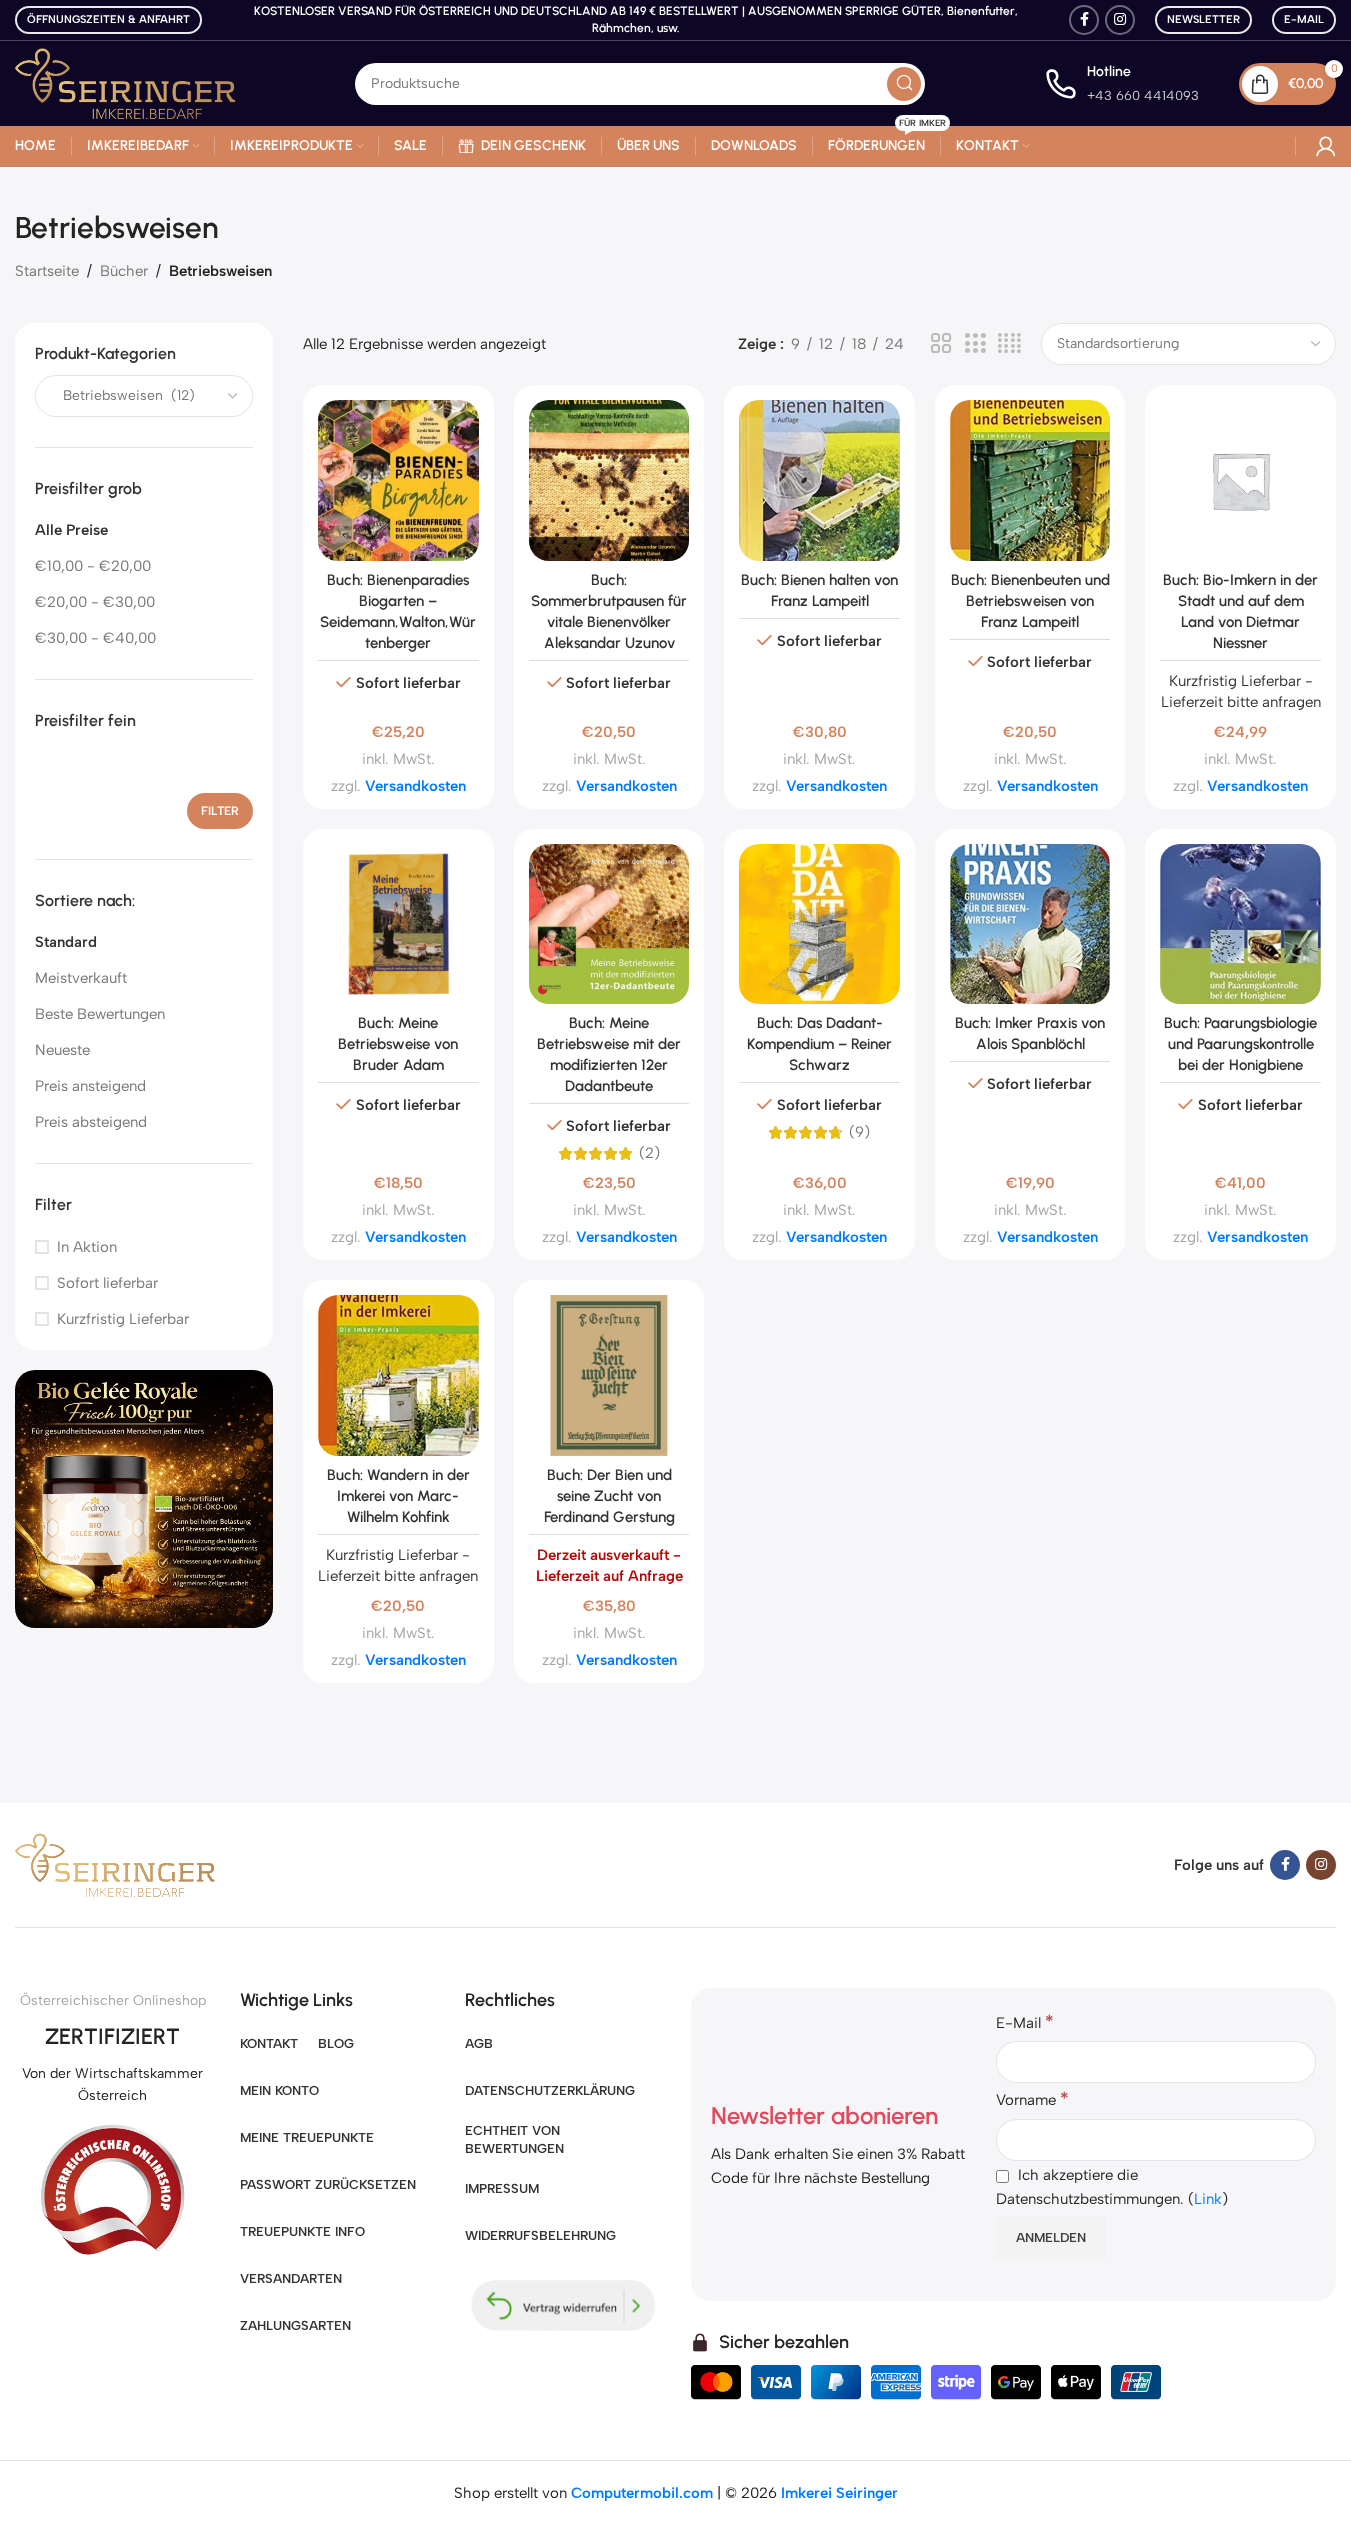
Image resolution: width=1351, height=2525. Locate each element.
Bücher (124, 271)
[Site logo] (125, 82)
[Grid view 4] (1009, 344)
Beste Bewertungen (100, 1015)
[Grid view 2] (941, 344)
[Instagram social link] (1120, 20)
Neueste (62, 1051)
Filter (220, 811)
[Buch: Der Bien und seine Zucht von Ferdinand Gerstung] (609, 1375)
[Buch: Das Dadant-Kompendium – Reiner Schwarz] (819, 924)
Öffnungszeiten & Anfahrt (108, 19)
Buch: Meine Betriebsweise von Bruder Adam (398, 1044)
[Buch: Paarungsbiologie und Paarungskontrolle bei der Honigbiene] (1240, 924)
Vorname (1032, 2099)
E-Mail (1304, 19)
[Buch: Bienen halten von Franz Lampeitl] (819, 480)
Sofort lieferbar (107, 1283)
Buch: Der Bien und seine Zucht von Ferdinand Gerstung (609, 1496)
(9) (859, 1132)
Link (1208, 2199)
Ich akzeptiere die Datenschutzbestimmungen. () (1112, 2187)
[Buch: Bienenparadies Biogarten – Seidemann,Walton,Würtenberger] (398, 480)
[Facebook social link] (1084, 20)
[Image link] (144, 1498)
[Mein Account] (1326, 146)
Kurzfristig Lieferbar (123, 1319)
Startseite (47, 271)
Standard (66, 943)
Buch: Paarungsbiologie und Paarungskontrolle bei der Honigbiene (1240, 1044)
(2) (649, 1153)
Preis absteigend (91, 1123)
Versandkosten (415, 786)
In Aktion (87, 1247)
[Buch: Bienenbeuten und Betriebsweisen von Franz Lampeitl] (1030, 480)
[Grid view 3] (975, 344)
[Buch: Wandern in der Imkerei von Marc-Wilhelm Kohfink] (398, 1375)
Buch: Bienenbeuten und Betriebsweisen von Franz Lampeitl (1030, 601)
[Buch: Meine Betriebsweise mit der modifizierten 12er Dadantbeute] (609, 924)
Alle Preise (71, 531)
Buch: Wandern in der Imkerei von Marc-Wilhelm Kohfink (398, 1496)
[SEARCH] (904, 84)
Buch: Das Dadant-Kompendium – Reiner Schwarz (819, 1044)
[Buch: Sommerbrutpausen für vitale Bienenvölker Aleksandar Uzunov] (609, 480)
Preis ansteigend (90, 1087)
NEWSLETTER (1203, 19)
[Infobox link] (1122, 83)
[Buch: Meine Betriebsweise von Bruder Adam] (398, 924)
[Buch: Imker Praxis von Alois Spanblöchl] (1030, 924)
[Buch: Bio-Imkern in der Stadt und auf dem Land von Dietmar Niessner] (1240, 480)
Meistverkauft (81, 979)
